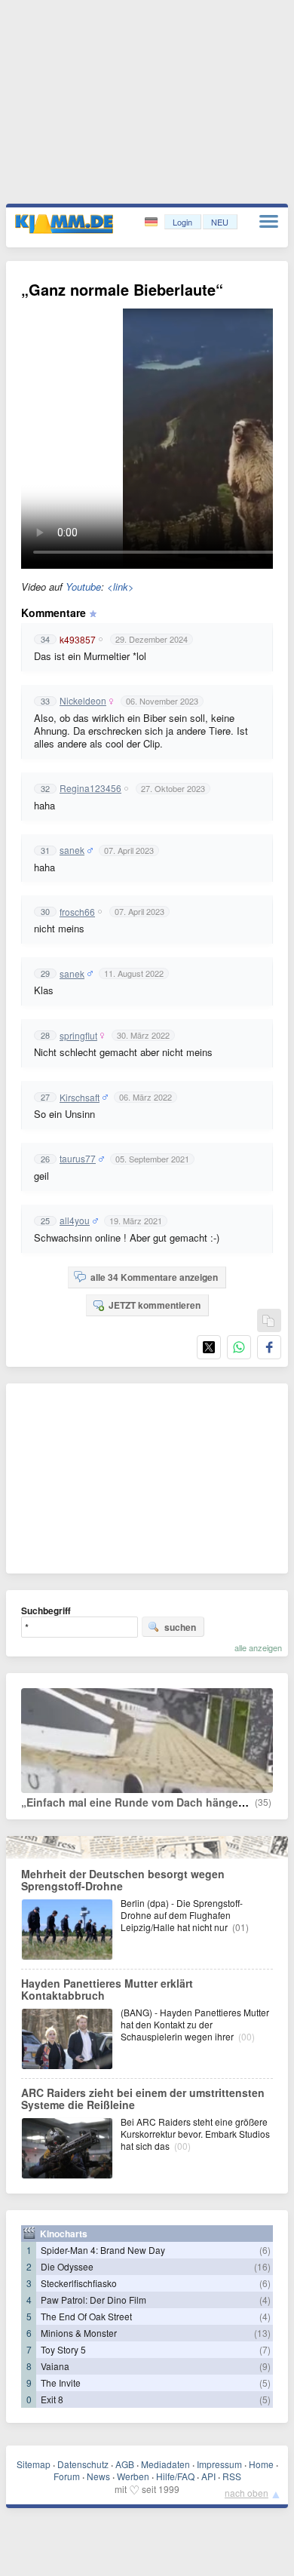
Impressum (219, 2464)
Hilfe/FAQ (175, 2476)
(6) (265, 2250)
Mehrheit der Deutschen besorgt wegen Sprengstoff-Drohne (123, 1880)
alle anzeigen (258, 1647)
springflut (78, 1036)
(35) (263, 1802)
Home (261, 2464)
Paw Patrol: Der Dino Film (93, 2300)
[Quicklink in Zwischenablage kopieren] (268, 1321)
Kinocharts (64, 2234)
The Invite (61, 2383)
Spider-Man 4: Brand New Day (103, 2250)
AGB (125, 2464)
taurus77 (78, 1159)
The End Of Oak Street (86, 2316)
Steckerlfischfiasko (79, 2283)
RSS (232, 2476)
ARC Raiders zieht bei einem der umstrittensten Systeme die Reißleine (143, 2099)
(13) (262, 2333)
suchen (180, 1627)
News (98, 2476)
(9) (265, 2366)
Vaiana (55, 2366)
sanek (72, 850)
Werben (133, 2476)
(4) (265, 2300)
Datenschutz (83, 2464)
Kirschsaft (80, 1098)
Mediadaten (165, 2464)
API (208, 2476)
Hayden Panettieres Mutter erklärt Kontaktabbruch (107, 1989)
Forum (67, 2476)
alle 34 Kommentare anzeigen (154, 1277)
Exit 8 (52, 2399)
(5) (265, 2383)
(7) (265, 2349)
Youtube (83, 586)
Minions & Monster (79, 2333)
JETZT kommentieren (155, 1305)
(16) (262, 2266)
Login (182, 222)
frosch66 (77, 912)
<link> (121, 586)
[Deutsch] (153, 222)
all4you (75, 1220)
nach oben (247, 2493)
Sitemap (34, 2464)
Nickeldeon (83, 701)
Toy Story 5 (63, 2349)
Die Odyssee (67, 2266)
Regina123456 (90, 788)
